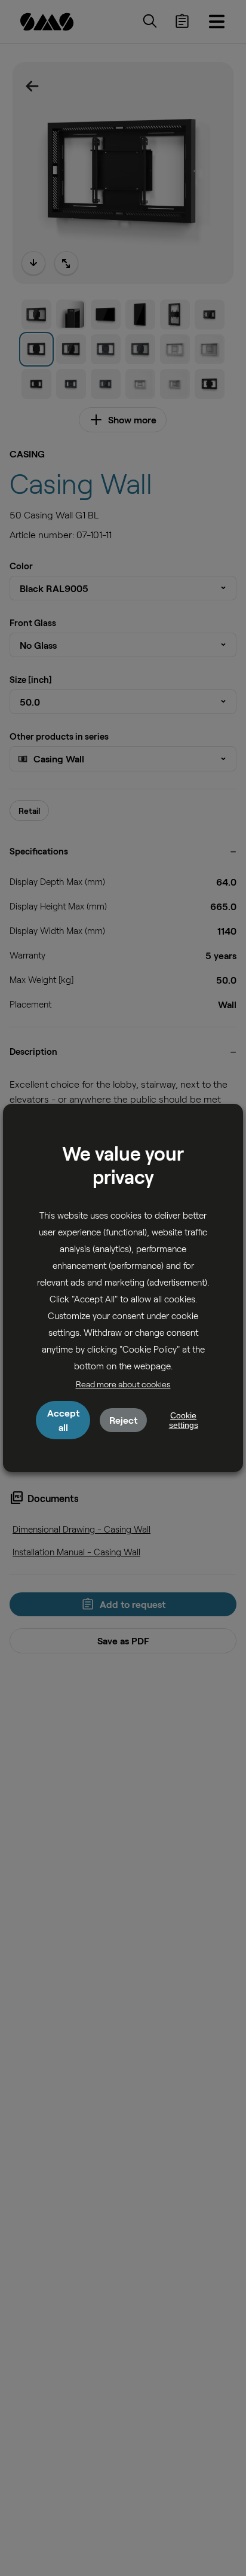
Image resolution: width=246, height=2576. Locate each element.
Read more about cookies (123, 1384)
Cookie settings (184, 1420)
